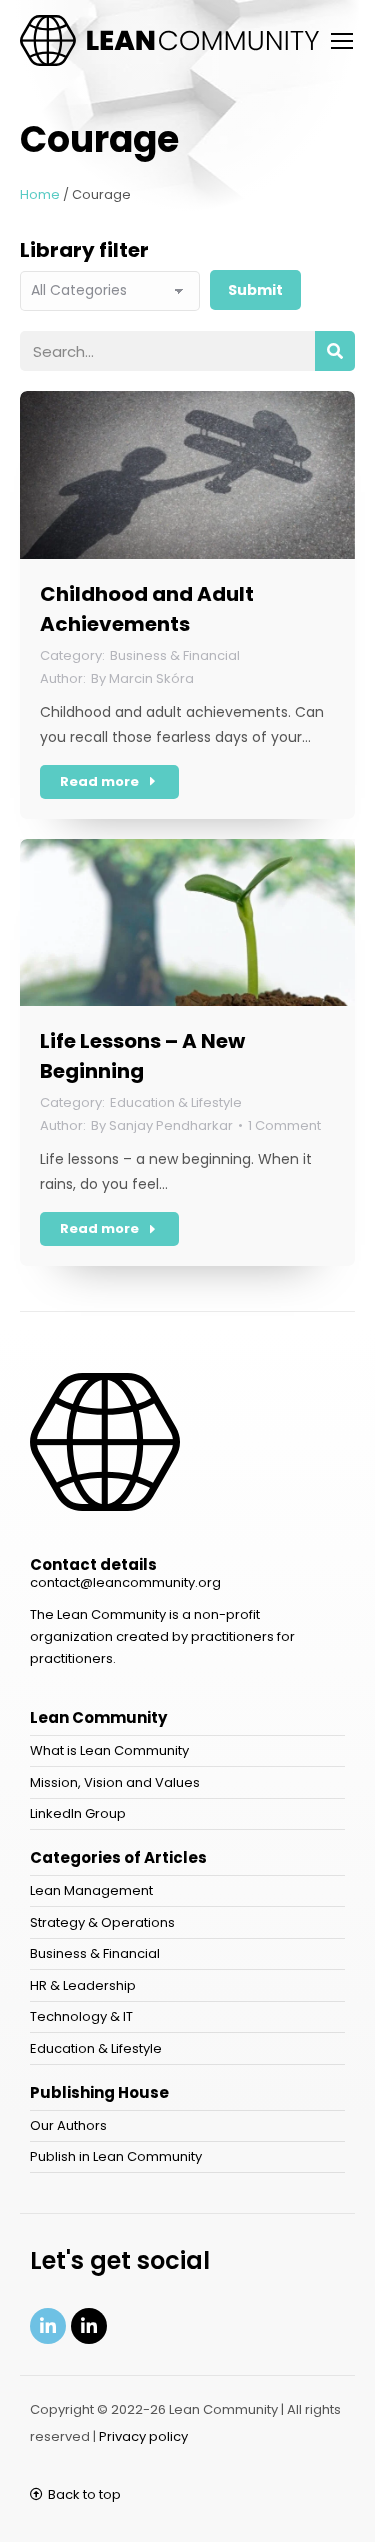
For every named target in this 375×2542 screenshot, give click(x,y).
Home (40, 194)
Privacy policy (143, 2436)
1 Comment (284, 1125)
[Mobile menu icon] (342, 41)
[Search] (335, 351)
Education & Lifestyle (176, 1102)
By (142, 678)
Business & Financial (175, 655)
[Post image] (187, 475)
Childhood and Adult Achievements (147, 609)
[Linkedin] (48, 2326)
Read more (99, 781)
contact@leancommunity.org (125, 1582)
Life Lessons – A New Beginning (142, 1056)
